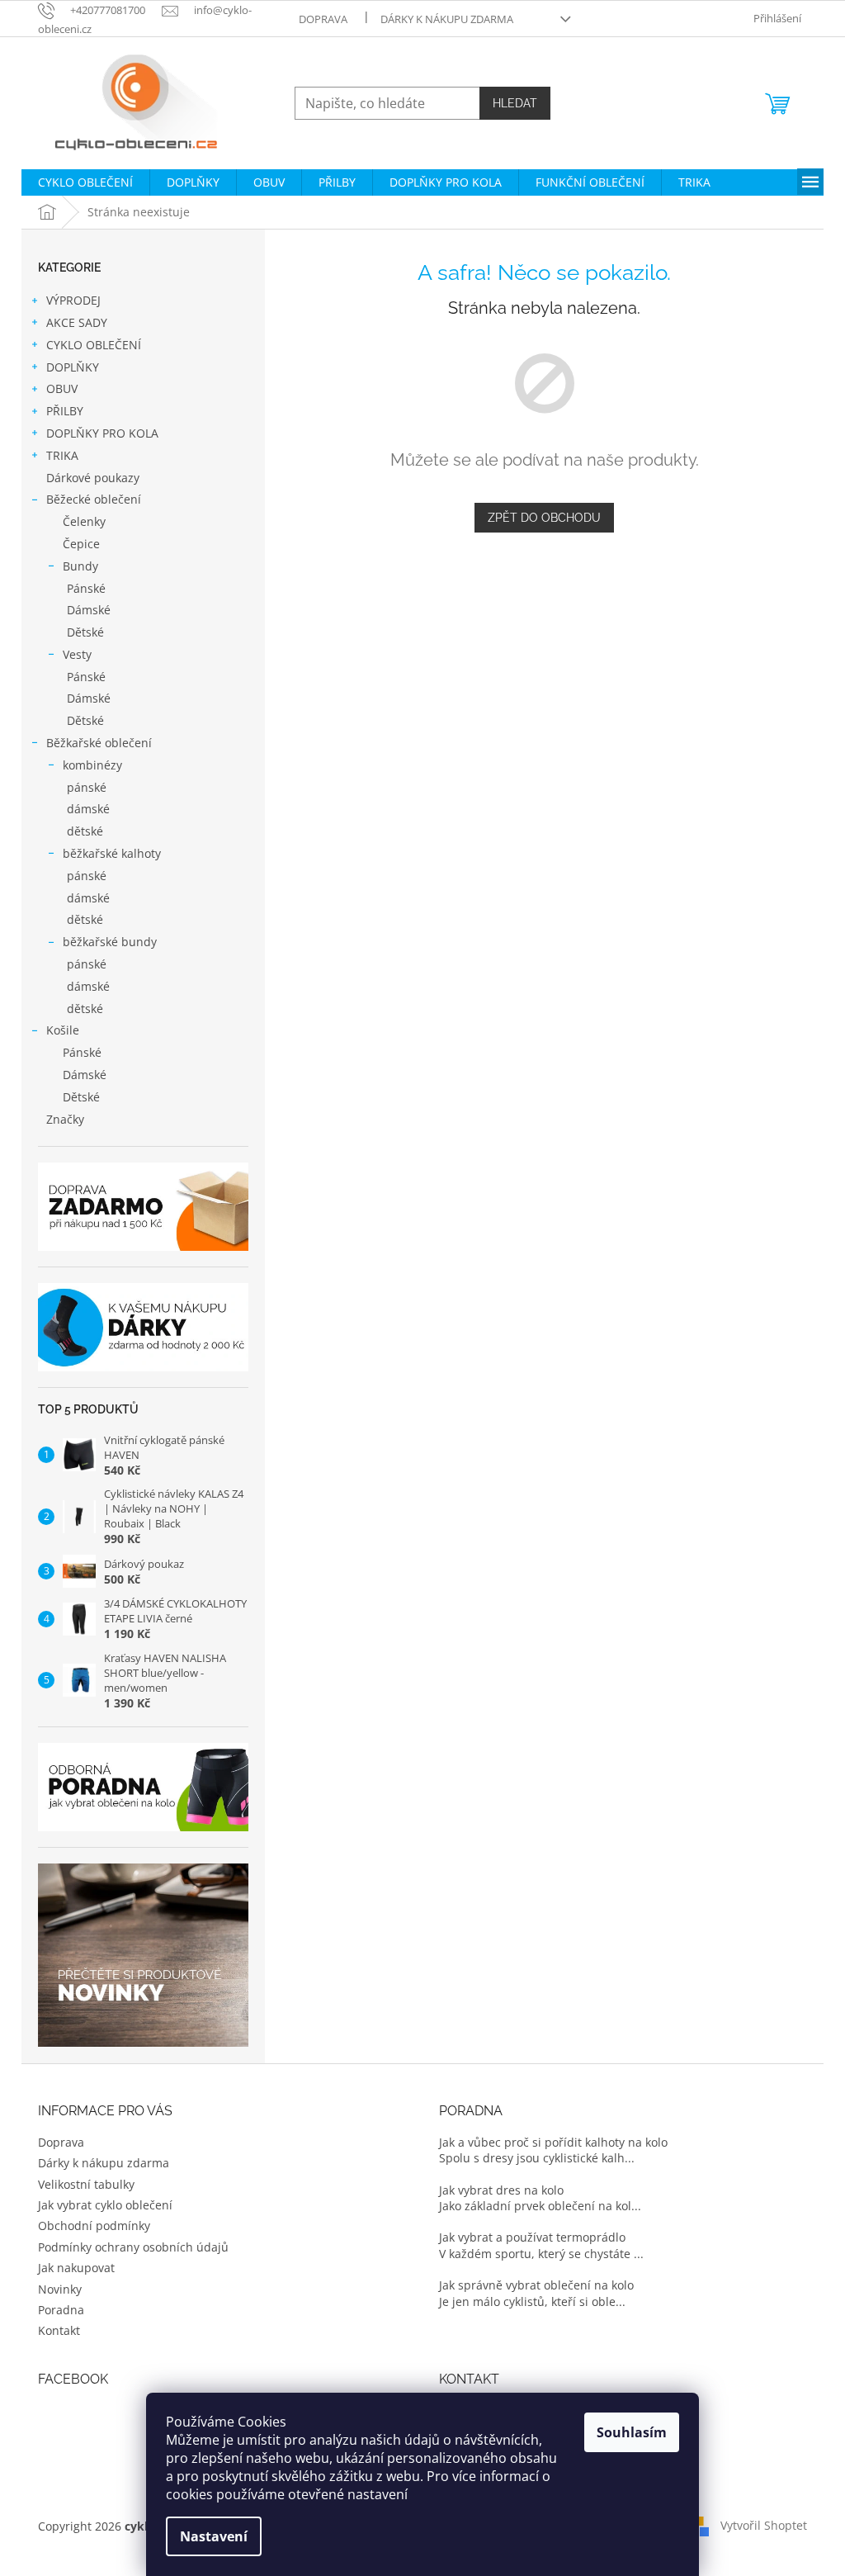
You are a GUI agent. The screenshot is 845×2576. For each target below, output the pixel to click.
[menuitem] (85, 182)
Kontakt (59, 2330)
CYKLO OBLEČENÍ (94, 345)
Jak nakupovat (76, 2268)
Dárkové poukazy (93, 478)
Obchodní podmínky (94, 2226)
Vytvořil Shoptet (764, 2525)
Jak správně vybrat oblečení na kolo (536, 2285)
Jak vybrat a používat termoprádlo (532, 2237)
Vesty (77, 654)
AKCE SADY (77, 322)
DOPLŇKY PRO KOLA (102, 433)
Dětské (85, 632)
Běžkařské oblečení (99, 743)
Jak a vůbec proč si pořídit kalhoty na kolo (553, 2142)
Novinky (60, 2289)
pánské (87, 787)
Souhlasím (632, 2432)
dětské (85, 831)
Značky (65, 1119)
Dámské (89, 610)
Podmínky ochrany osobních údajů (133, 2247)
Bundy (80, 566)
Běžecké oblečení (94, 499)
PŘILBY (65, 411)
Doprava (323, 19)
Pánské (86, 588)
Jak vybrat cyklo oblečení (105, 2205)
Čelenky (84, 521)
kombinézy (92, 765)
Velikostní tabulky (86, 2184)
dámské (88, 809)
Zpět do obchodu (544, 518)
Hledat (515, 103)
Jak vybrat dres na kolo (501, 2190)
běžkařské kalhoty (112, 853)
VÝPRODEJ (73, 300)
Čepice (81, 544)
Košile (63, 1030)
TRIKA (62, 455)
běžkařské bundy (110, 942)
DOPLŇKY (73, 367)
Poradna (61, 2310)
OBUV (62, 388)
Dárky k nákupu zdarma (447, 19)
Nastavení (214, 2536)
